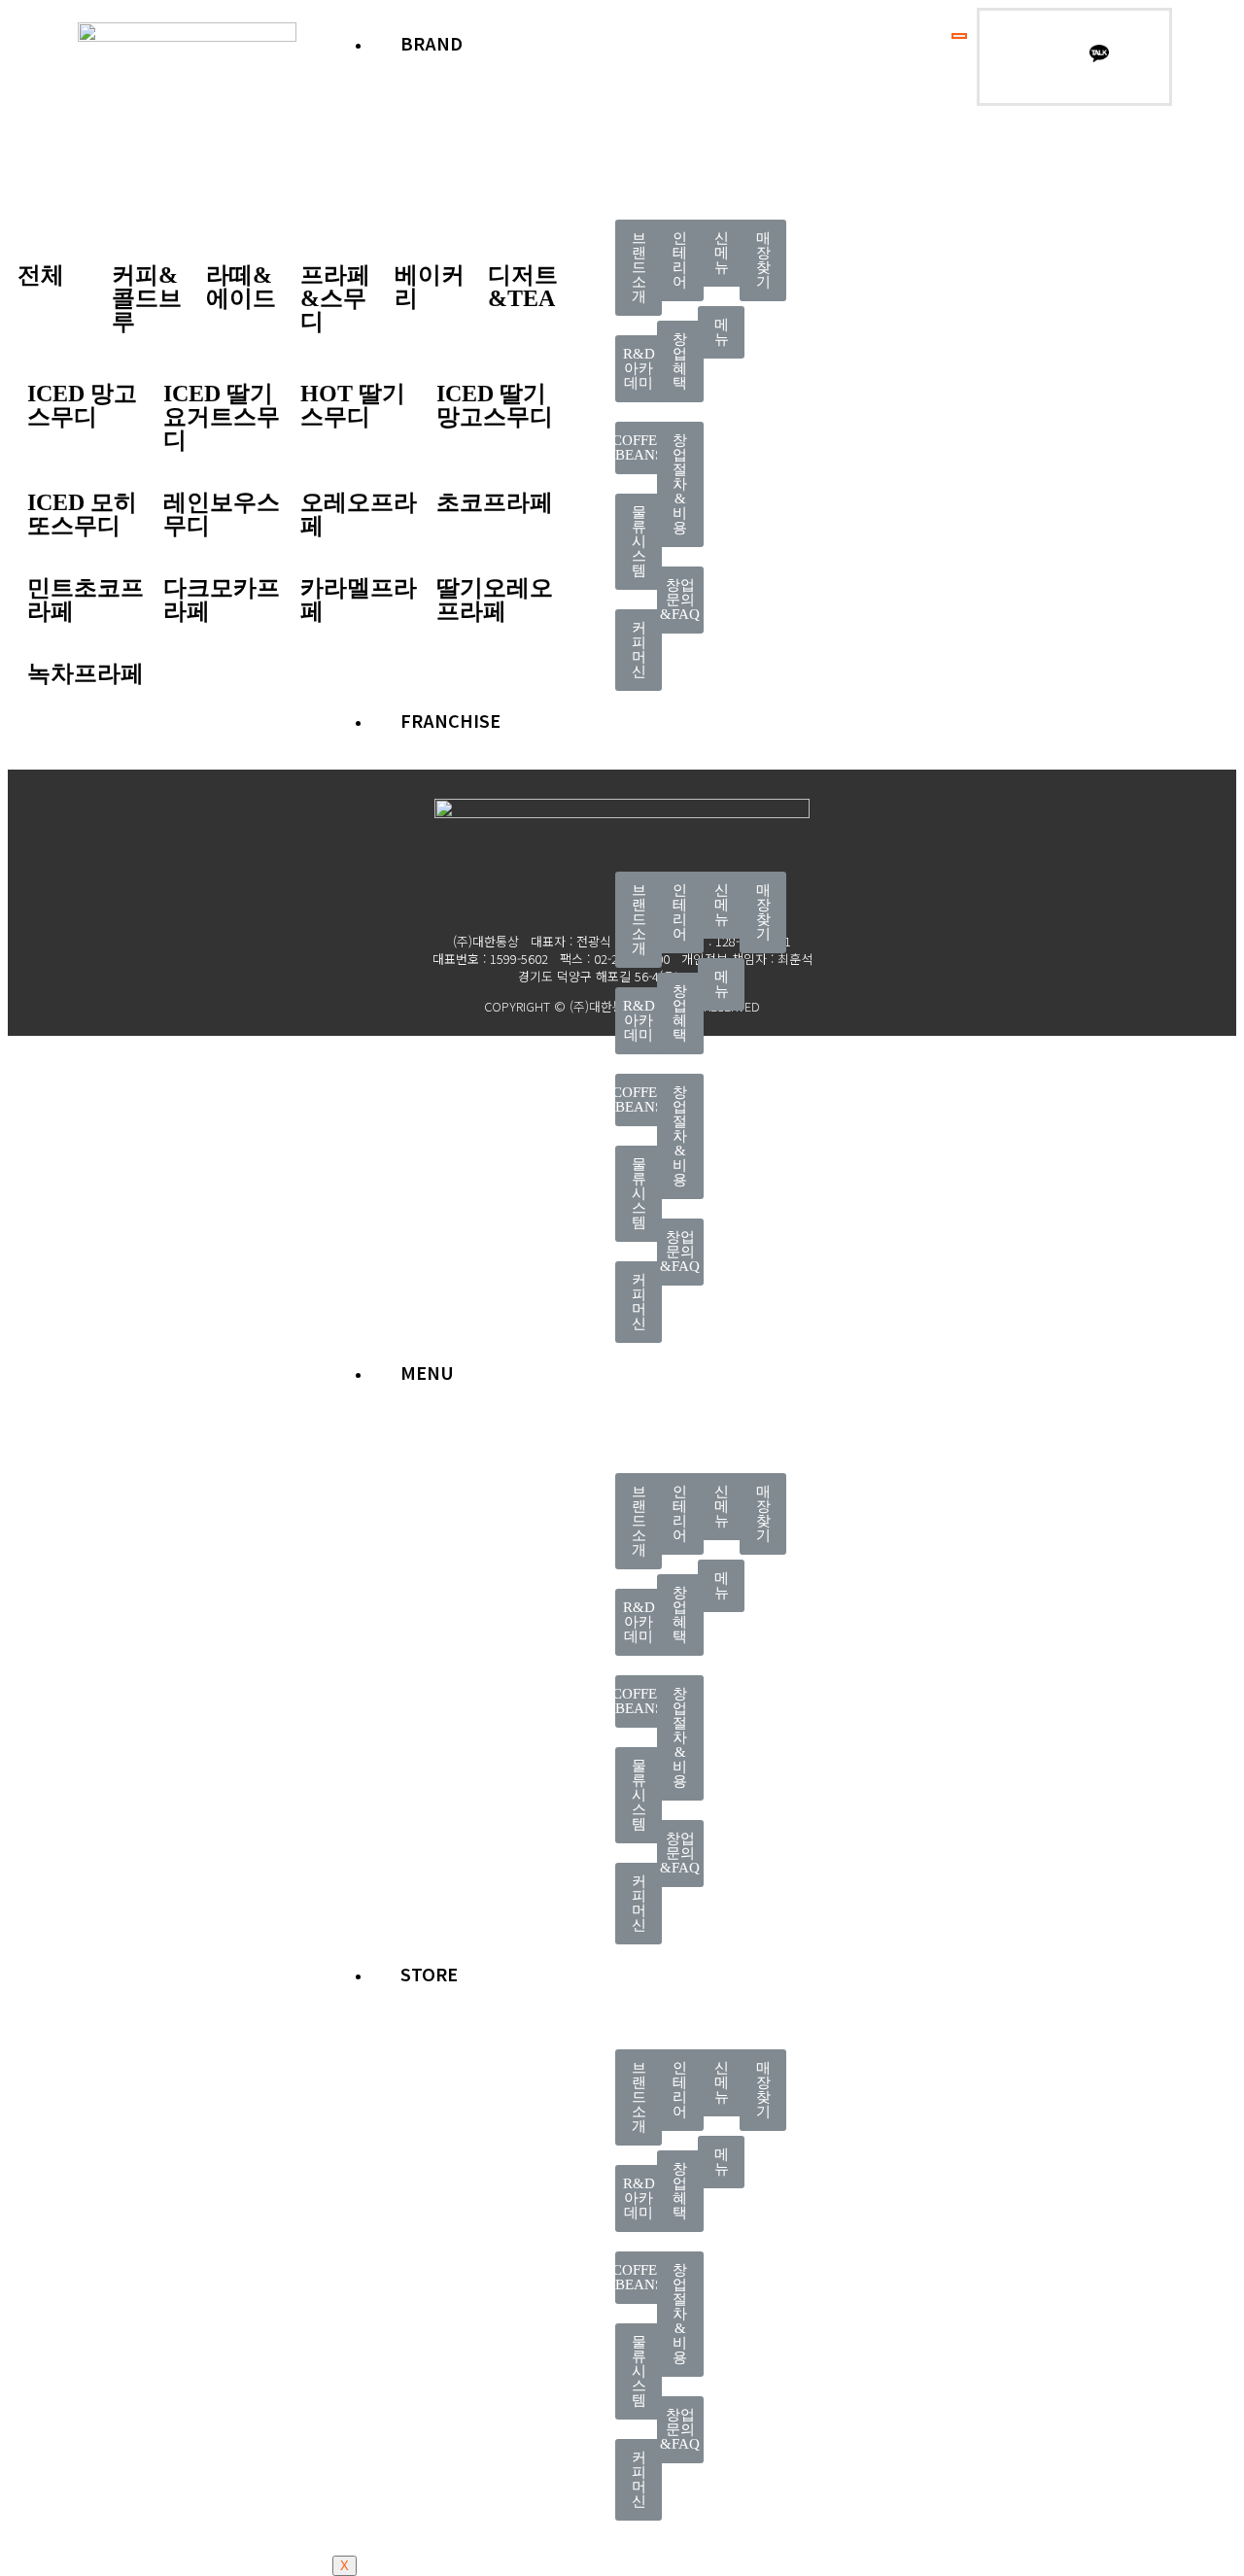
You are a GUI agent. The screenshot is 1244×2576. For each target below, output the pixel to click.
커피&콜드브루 (147, 298)
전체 (41, 275)
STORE (429, 1974)
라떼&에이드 (241, 287)
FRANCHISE (450, 720)
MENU (427, 1372)
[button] (639, 268)
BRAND (432, 43)
